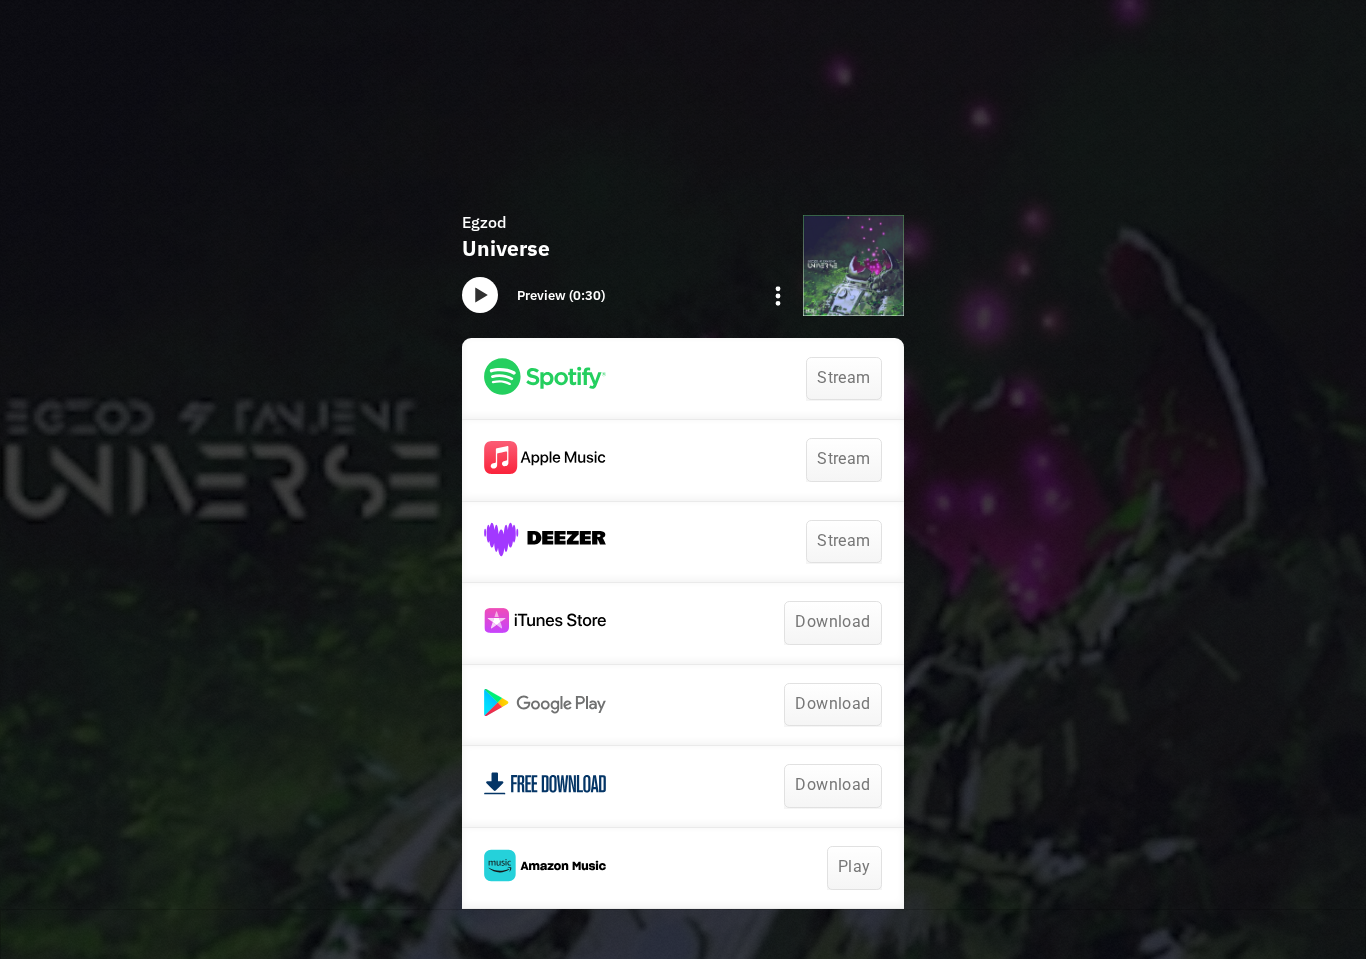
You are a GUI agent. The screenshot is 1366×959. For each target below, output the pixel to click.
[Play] (480, 295)
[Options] (778, 296)
